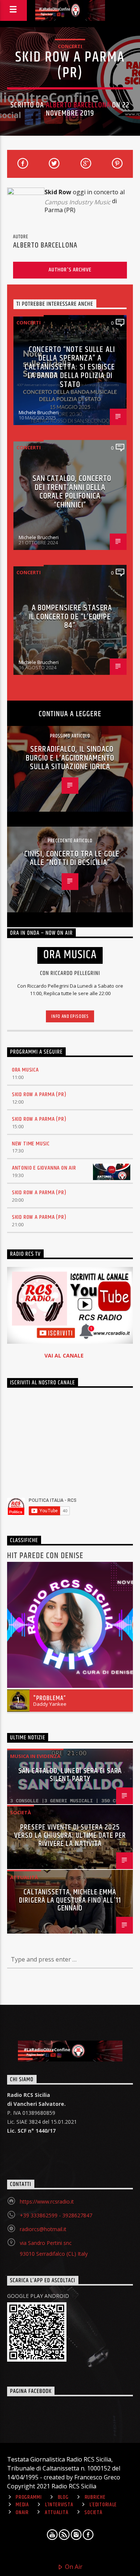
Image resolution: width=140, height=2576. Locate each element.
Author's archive (70, 270)
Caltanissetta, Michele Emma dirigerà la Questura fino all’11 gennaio (70, 1900)
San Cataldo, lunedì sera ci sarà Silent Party (70, 1775)
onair (22, 2513)
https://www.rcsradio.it (47, 2201)
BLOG (63, 2497)
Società (21, 1812)
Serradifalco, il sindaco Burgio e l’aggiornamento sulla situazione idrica (70, 758)
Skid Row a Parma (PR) (39, 1094)
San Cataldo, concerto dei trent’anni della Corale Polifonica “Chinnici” (72, 492)
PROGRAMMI (29, 2497)
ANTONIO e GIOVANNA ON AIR (44, 1168)
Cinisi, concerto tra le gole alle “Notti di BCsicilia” (72, 858)
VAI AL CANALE (64, 1355)
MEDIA (22, 2505)
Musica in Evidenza (35, 1756)
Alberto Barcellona (78, 105)
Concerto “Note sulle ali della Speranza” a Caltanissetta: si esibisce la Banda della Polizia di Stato (70, 367)
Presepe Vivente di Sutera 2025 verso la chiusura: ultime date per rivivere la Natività (70, 1836)
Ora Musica (25, 1070)
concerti (70, 46)
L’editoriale (103, 2505)
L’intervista (59, 2505)
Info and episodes (70, 1016)
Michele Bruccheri (39, 412)
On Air (73, 2567)
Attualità (24, 1877)
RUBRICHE (95, 2497)
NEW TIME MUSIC (31, 1144)
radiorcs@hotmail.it (43, 2229)
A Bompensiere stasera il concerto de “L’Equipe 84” (71, 617)
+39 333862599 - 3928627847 (56, 2215)
